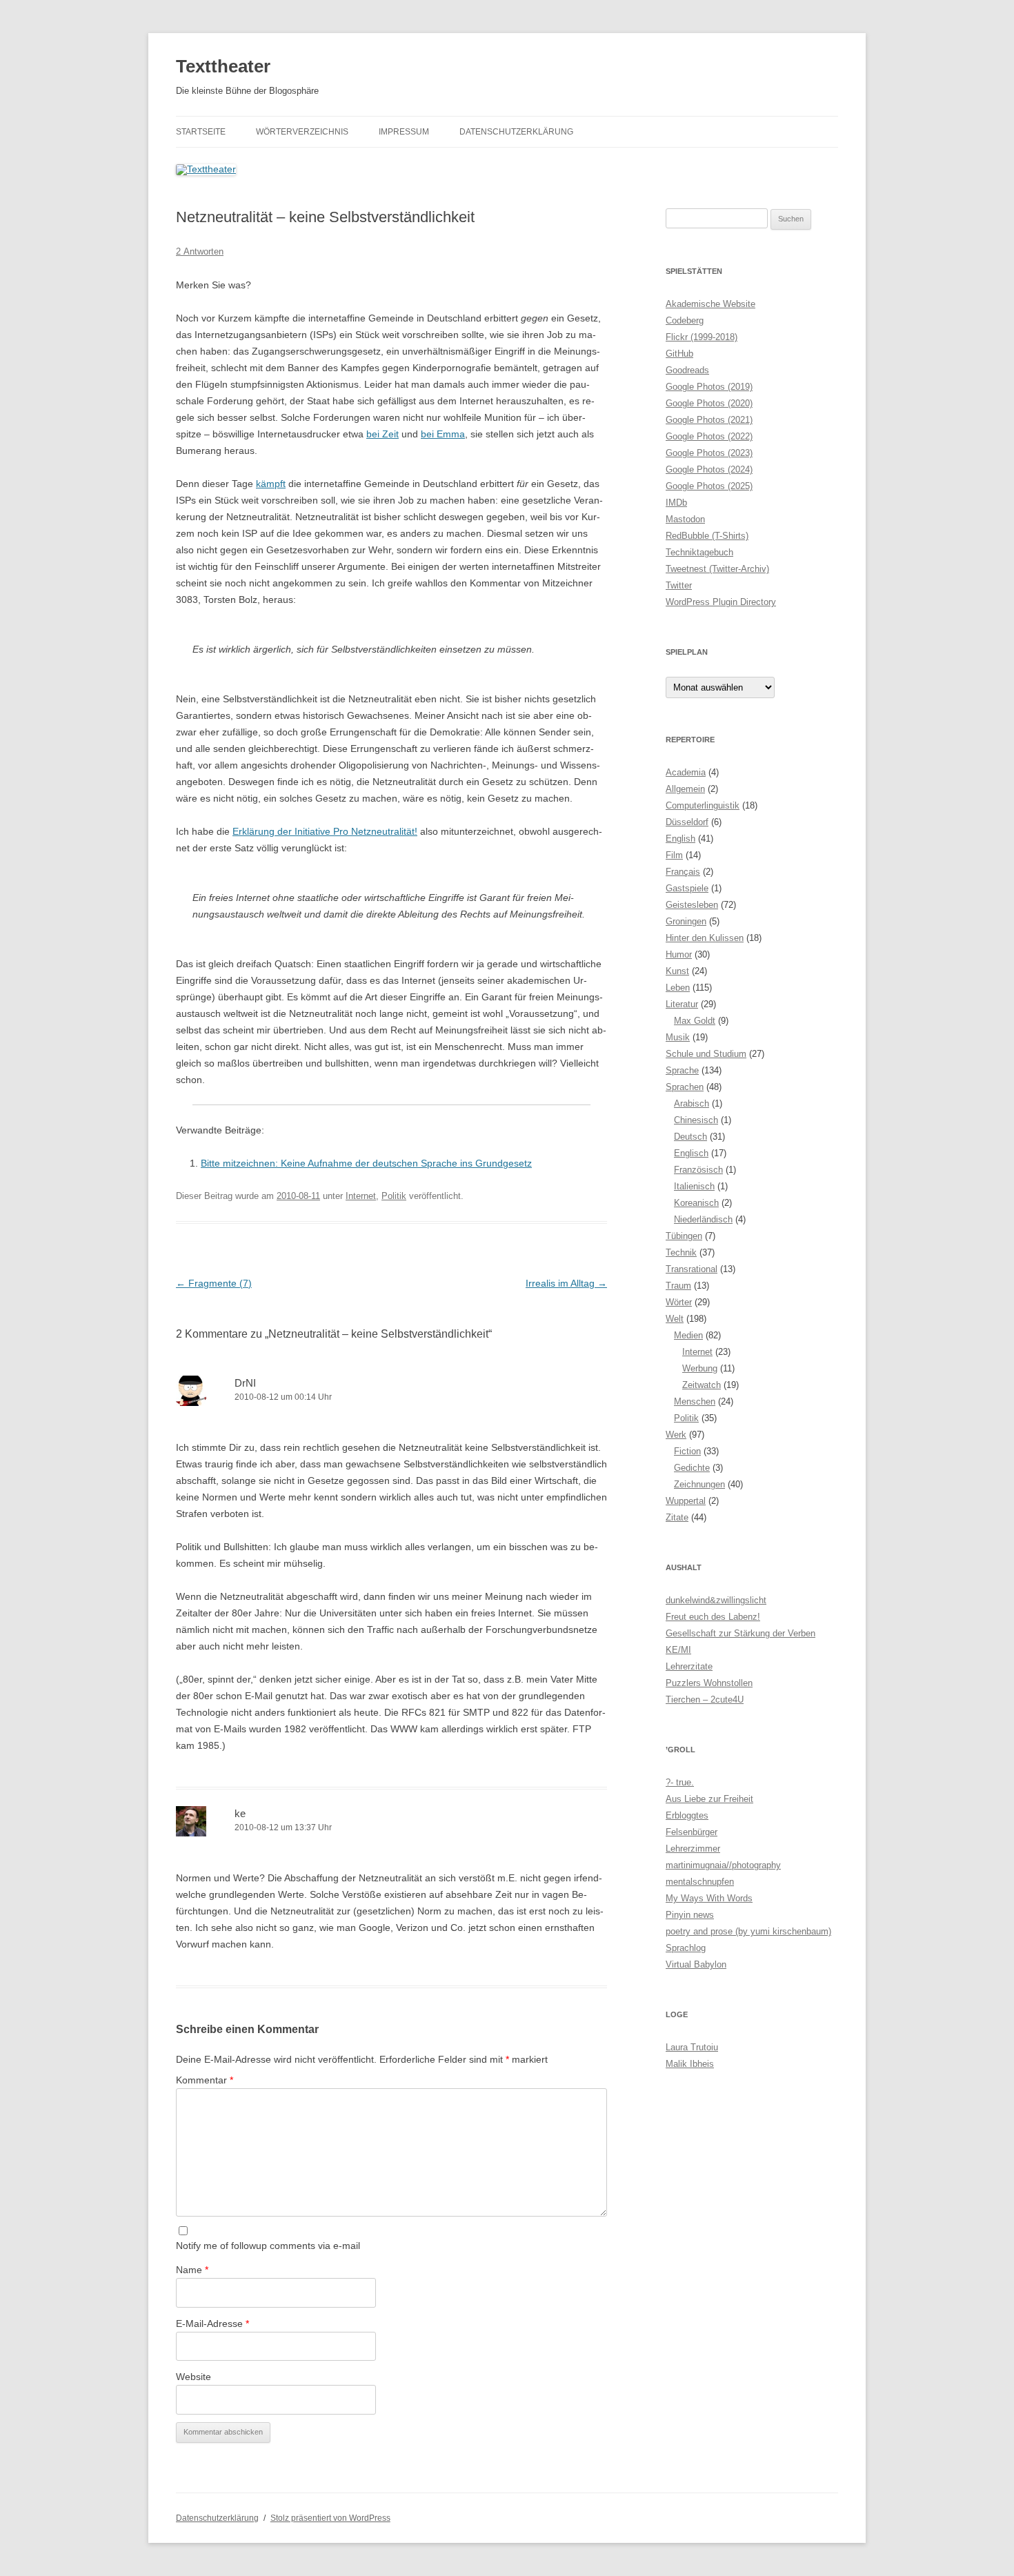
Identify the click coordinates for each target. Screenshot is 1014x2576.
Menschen (695, 1401)
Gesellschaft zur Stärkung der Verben (740, 1633)
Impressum (404, 132)
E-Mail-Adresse (212, 2324)
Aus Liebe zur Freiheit (709, 1799)
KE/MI (678, 1650)
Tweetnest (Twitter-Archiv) (717, 569)
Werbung (700, 1368)
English (680, 839)
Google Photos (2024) (709, 469)
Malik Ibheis (690, 2064)
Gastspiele (687, 888)
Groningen (686, 921)
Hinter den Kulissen (705, 938)
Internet (361, 1196)
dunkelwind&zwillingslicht (716, 1600)
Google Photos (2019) (709, 387)
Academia (686, 772)
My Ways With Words (709, 1898)
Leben (678, 988)
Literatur (682, 1004)
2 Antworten (200, 251)
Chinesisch (696, 1120)
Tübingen (684, 1236)
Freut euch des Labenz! (713, 1617)
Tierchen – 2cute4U (705, 1700)
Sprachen (685, 1087)
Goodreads (687, 370)
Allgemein (685, 789)
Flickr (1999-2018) (702, 337)
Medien (688, 1335)
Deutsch (690, 1137)
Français (683, 872)
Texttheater (223, 66)
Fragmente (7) (214, 1283)
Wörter (679, 1302)
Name (192, 2270)
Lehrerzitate (689, 1666)
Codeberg (685, 320)
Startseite (201, 132)
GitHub (679, 354)
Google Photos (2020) (709, 403)
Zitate (677, 1517)
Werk (676, 1435)
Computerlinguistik (703, 805)
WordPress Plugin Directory (721, 602)
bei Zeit (382, 434)
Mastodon (685, 519)
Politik (394, 1196)
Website (193, 2377)
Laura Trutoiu (692, 2047)
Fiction (687, 1451)
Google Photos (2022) (709, 436)
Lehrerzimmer (693, 1849)
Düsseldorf (687, 822)
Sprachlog (686, 1948)
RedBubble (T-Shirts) (707, 536)
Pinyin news (690, 1915)
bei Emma (443, 434)
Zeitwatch (702, 1385)
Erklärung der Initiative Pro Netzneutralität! (325, 831)
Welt (675, 1319)
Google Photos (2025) (709, 486)
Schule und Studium (706, 1054)
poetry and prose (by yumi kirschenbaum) (748, 1931)
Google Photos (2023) (709, 453)
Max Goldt (695, 1021)
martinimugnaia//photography (723, 1865)
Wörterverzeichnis (302, 132)
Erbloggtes (687, 1815)
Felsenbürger (692, 1832)
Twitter (679, 585)
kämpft (271, 484)
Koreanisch (696, 1203)
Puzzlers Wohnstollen (709, 1683)
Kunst (677, 971)
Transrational (692, 1269)
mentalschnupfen (700, 1882)
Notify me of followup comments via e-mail (268, 2246)
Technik (681, 1252)
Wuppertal (686, 1501)
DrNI (245, 1383)
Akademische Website (710, 304)
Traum (678, 1286)
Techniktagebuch (699, 552)
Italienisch (694, 1186)
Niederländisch (703, 1219)
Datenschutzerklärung (516, 132)
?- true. (680, 1782)
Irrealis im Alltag (566, 1283)
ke (240, 1813)
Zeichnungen (699, 1484)
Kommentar (205, 2080)
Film (674, 855)
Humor (679, 954)
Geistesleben (692, 905)
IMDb (676, 503)
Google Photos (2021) (709, 420)
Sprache (682, 1070)
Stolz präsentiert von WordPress (330, 2518)
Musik (678, 1037)
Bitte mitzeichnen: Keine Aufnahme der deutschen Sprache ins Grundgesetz (366, 1163)
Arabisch (692, 1103)
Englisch (691, 1153)
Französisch (698, 1170)
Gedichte (692, 1468)
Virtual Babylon (696, 1964)
